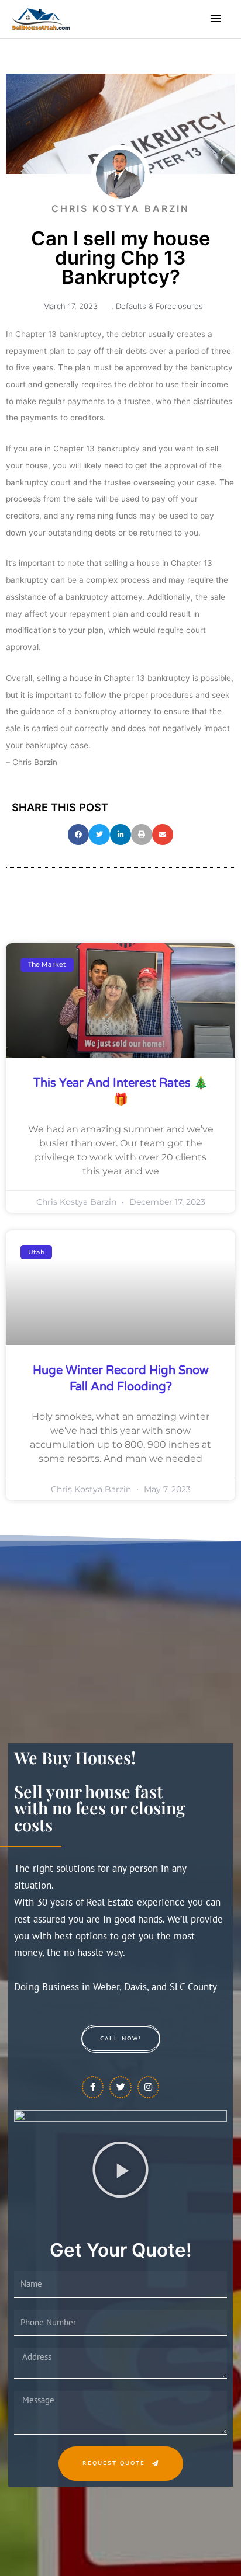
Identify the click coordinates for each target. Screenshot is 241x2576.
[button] (78, 835)
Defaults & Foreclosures (159, 306)
